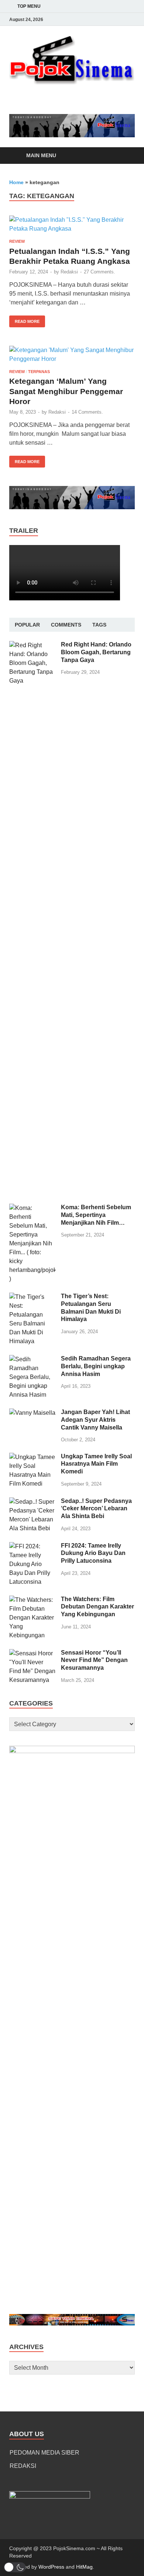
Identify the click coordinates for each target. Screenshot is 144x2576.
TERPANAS (39, 372)
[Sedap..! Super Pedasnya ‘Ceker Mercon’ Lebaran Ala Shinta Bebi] (32, 1502)
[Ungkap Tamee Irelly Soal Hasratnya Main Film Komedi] (32, 1457)
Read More (24, 320)
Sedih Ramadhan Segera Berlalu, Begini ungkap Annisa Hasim (96, 1366)
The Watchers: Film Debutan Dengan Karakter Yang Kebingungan (97, 1607)
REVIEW (17, 241)
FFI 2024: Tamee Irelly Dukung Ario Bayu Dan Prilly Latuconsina (93, 1553)
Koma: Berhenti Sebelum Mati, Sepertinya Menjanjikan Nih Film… (96, 1215)
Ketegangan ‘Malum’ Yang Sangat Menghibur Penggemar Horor (66, 391)
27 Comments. (100, 272)
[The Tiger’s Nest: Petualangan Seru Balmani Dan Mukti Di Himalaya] (32, 1297)
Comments (66, 625)
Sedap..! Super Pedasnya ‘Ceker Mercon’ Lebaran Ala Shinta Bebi (96, 1509)
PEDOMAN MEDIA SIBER (44, 2453)
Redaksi (69, 272)
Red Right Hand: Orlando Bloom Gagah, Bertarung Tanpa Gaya (96, 652)
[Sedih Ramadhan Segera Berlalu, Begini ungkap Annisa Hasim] (32, 1359)
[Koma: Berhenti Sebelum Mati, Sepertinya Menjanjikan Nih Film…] (32, 1208)
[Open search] (126, 156)
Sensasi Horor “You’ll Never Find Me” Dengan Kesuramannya (94, 1660)
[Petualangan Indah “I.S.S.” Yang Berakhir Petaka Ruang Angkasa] (72, 224)
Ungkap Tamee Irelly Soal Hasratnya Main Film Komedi (96, 1464)
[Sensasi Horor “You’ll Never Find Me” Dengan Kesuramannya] (32, 1653)
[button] (15, 2567)
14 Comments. (87, 412)
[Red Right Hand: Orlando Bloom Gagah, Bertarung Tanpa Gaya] (32, 645)
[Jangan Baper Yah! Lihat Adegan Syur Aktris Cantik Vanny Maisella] (32, 1413)
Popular (27, 625)
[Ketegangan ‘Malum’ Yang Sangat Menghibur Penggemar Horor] (72, 355)
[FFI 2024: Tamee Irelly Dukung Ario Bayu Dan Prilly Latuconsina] (32, 1546)
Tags (99, 625)
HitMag (84, 2567)
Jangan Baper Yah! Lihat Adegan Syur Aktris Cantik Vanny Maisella (95, 1420)
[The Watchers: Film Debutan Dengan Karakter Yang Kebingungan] (32, 1600)
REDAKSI (23, 2466)
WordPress (51, 2567)
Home (16, 182)
